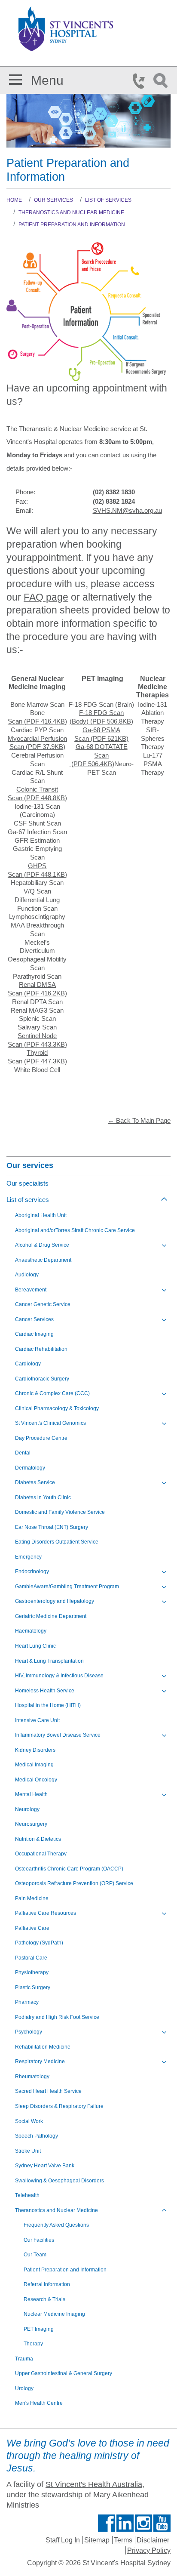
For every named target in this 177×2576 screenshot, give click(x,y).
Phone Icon (141, 81)
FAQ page (46, 597)
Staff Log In (63, 2540)
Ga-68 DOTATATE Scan (99, 755)
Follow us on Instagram (143, 2523)
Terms (123, 2540)
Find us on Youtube (162, 2523)
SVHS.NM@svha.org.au (127, 511)
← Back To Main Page (139, 1121)
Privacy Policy (149, 2550)
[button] (15, 78)
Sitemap (97, 2540)
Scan (37, 721)
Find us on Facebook (107, 2523)
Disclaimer (153, 2540)
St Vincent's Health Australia (94, 2484)
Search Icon (162, 81)
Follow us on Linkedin (125, 2523)
